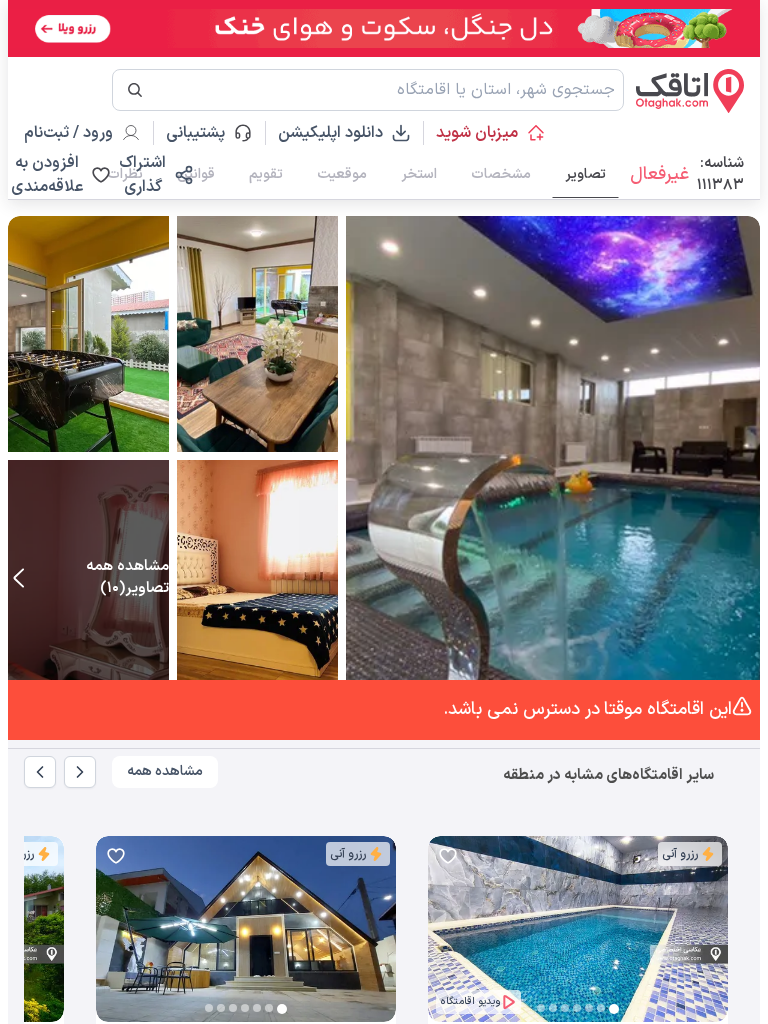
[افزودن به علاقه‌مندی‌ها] (448, 856)
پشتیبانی (204, 133)
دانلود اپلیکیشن (330, 133)
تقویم (266, 174)
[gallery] (444, 939)
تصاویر (585, 174)
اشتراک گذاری (142, 175)
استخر (419, 174)
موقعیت (342, 174)
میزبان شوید (477, 133)
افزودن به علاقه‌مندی (47, 175)
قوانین (196, 174)
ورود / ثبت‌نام (68, 133)
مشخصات (501, 174)
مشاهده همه (165, 771)
